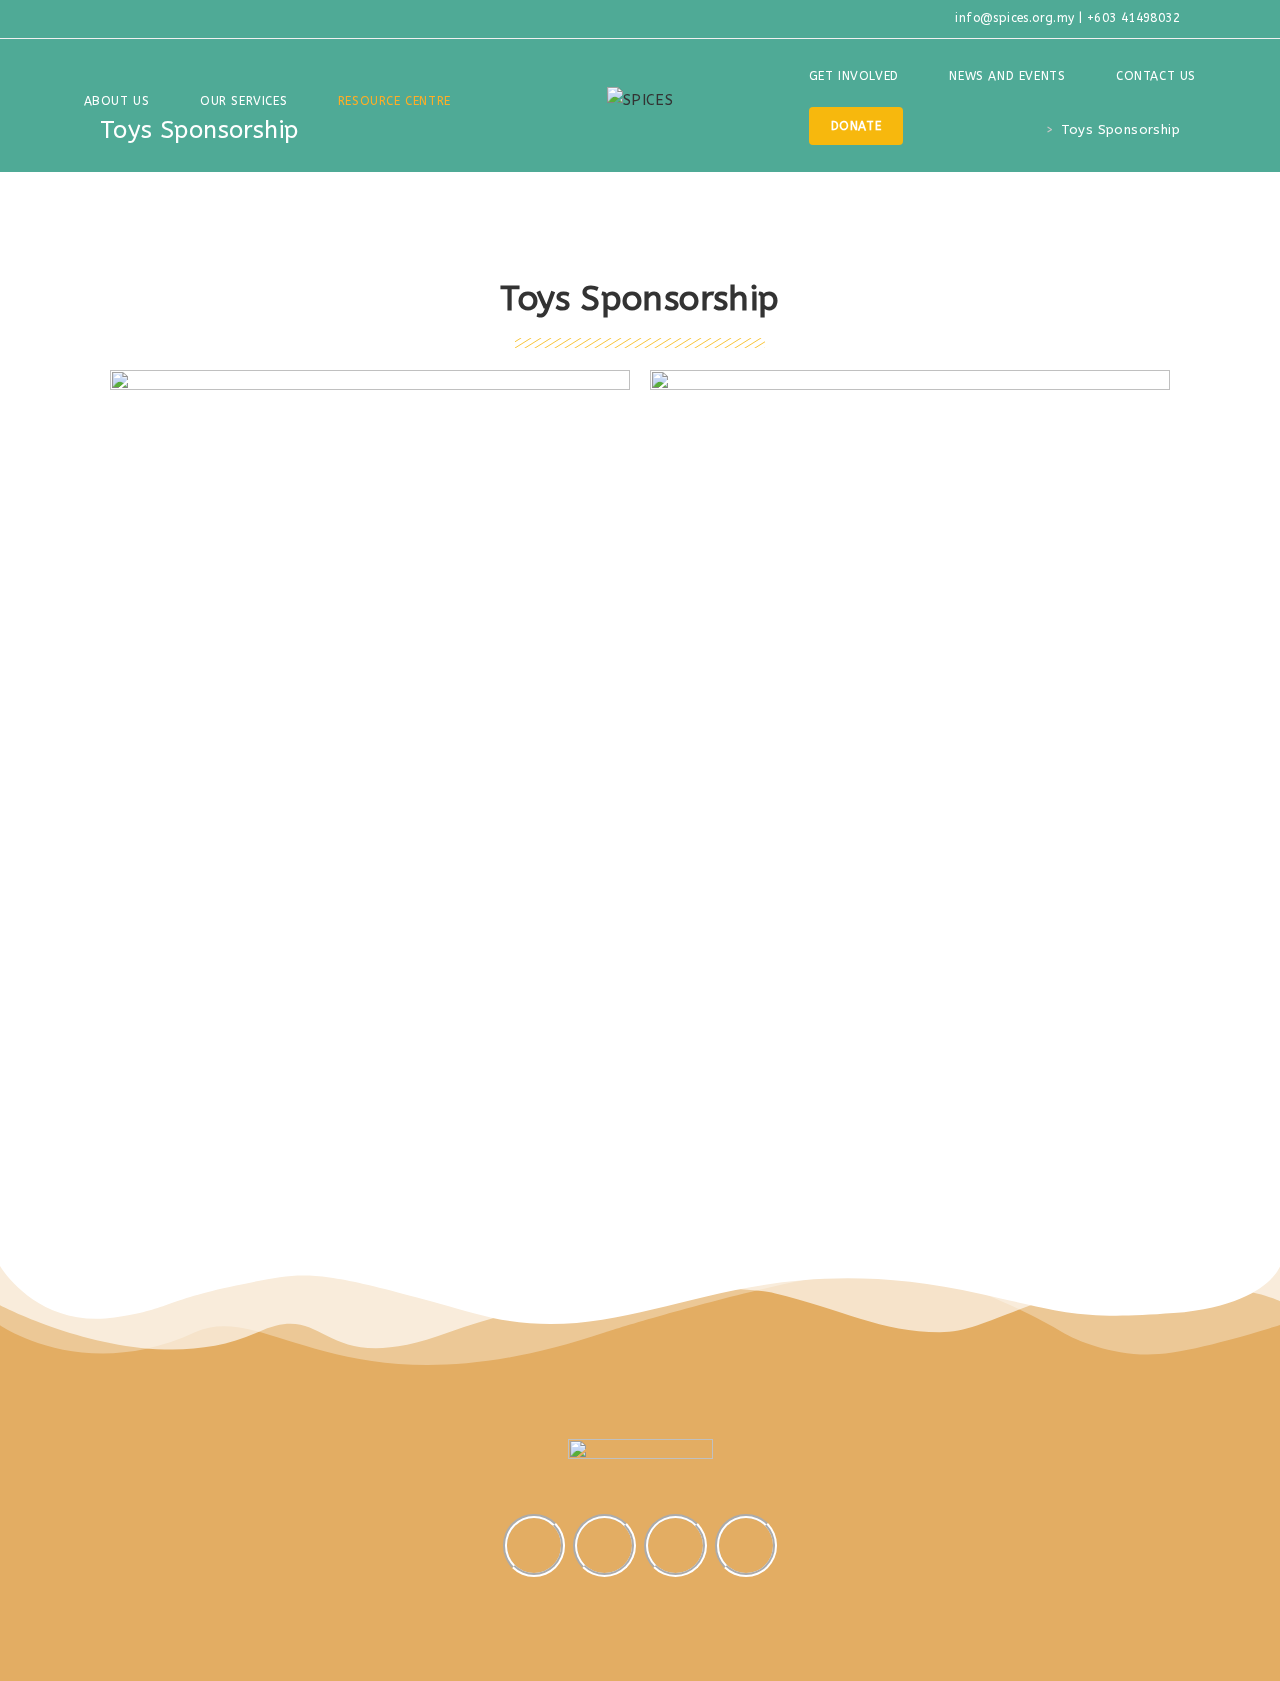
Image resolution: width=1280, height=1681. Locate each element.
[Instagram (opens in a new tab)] (128, 19)
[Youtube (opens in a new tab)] (152, 19)
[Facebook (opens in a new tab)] (108, 19)
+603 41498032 (1133, 18)
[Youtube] (675, 1545)
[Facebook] (604, 1545)
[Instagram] (534, 1545)
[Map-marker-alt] (746, 1545)
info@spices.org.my (1014, 18)
